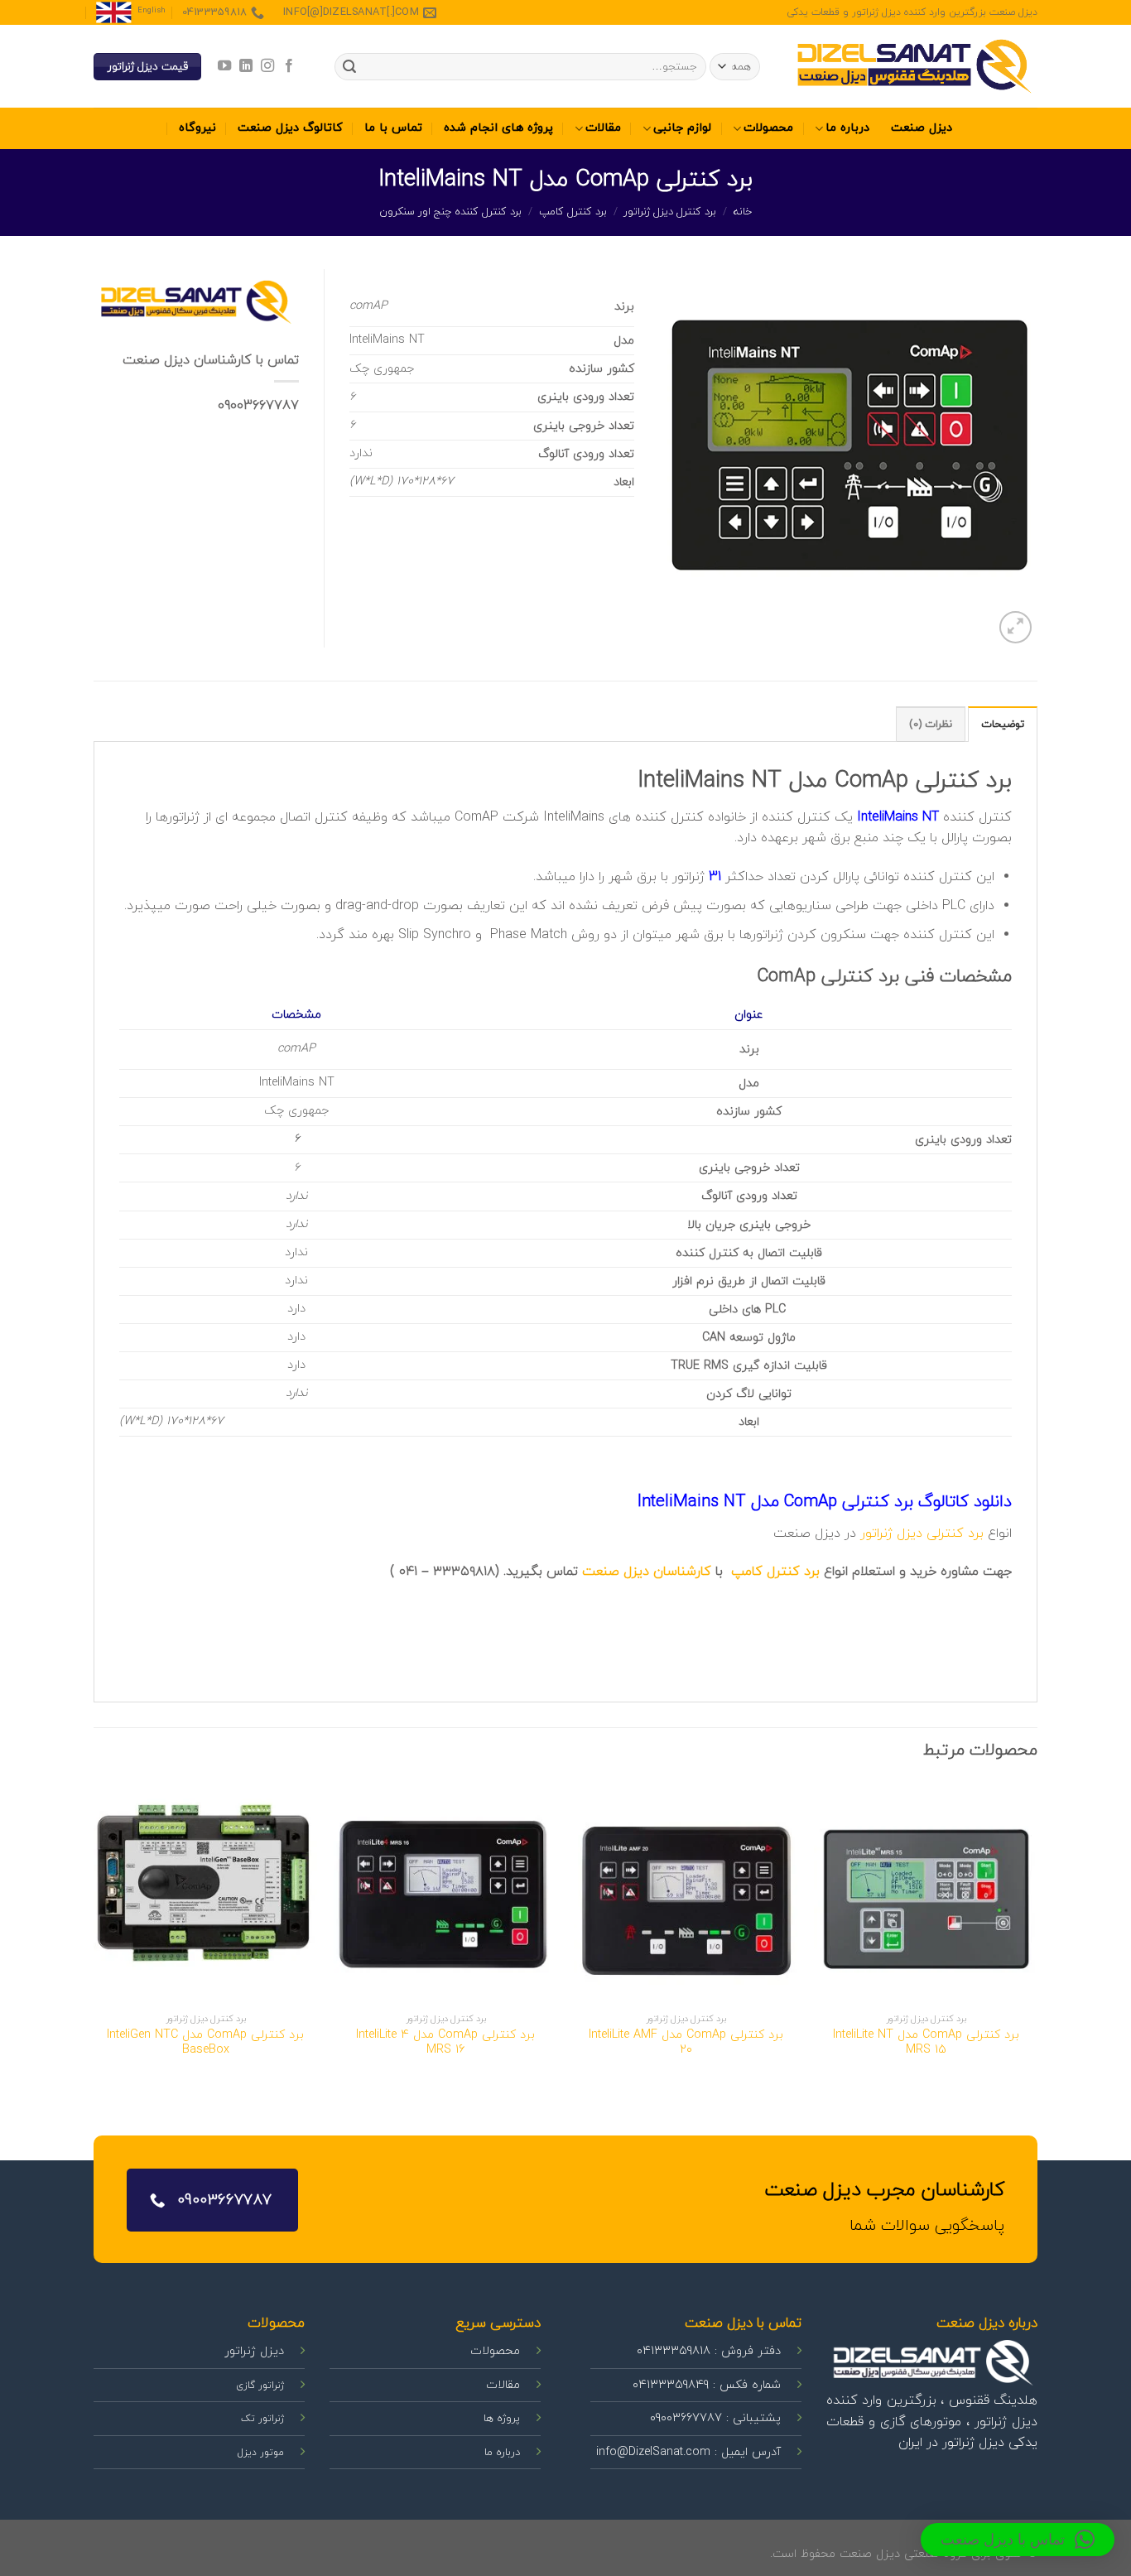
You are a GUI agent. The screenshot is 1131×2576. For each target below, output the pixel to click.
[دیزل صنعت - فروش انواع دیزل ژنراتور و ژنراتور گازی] (913, 67)
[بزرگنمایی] (1015, 627)
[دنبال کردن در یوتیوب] (224, 66)
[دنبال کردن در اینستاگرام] (267, 66)
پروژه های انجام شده (498, 128)
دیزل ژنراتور (891, 1534)
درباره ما (847, 128)
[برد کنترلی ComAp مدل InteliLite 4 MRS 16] (445, 1893)
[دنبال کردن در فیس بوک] (289, 66)
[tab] (1003, 724)
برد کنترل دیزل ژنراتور (670, 212)
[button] (1018, 2540)
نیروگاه (197, 128)
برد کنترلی (955, 1534)
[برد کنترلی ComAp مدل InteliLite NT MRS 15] (926, 1893)
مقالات (603, 128)
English (152, 10)
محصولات (768, 128)
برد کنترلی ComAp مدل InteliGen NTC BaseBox (205, 2043)
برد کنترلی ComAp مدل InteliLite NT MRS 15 (926, 2043)
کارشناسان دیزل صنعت (647, 1572)
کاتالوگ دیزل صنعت (290, 128)
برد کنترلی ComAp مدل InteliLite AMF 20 (686, 2043)
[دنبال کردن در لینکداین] (245, 66)
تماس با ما (393, 128)
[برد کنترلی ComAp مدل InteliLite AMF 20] (686, 1893)
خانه (743, 212)
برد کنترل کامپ (573, 212)
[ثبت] (349, 67)
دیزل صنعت (922, 128)
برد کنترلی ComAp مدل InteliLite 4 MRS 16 (445, 2043)
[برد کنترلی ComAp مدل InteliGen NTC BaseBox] (205, 1893)
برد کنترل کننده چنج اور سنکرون (450, 212)
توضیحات (1003, 725)
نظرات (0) (931, 725)
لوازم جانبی (682, 128)
